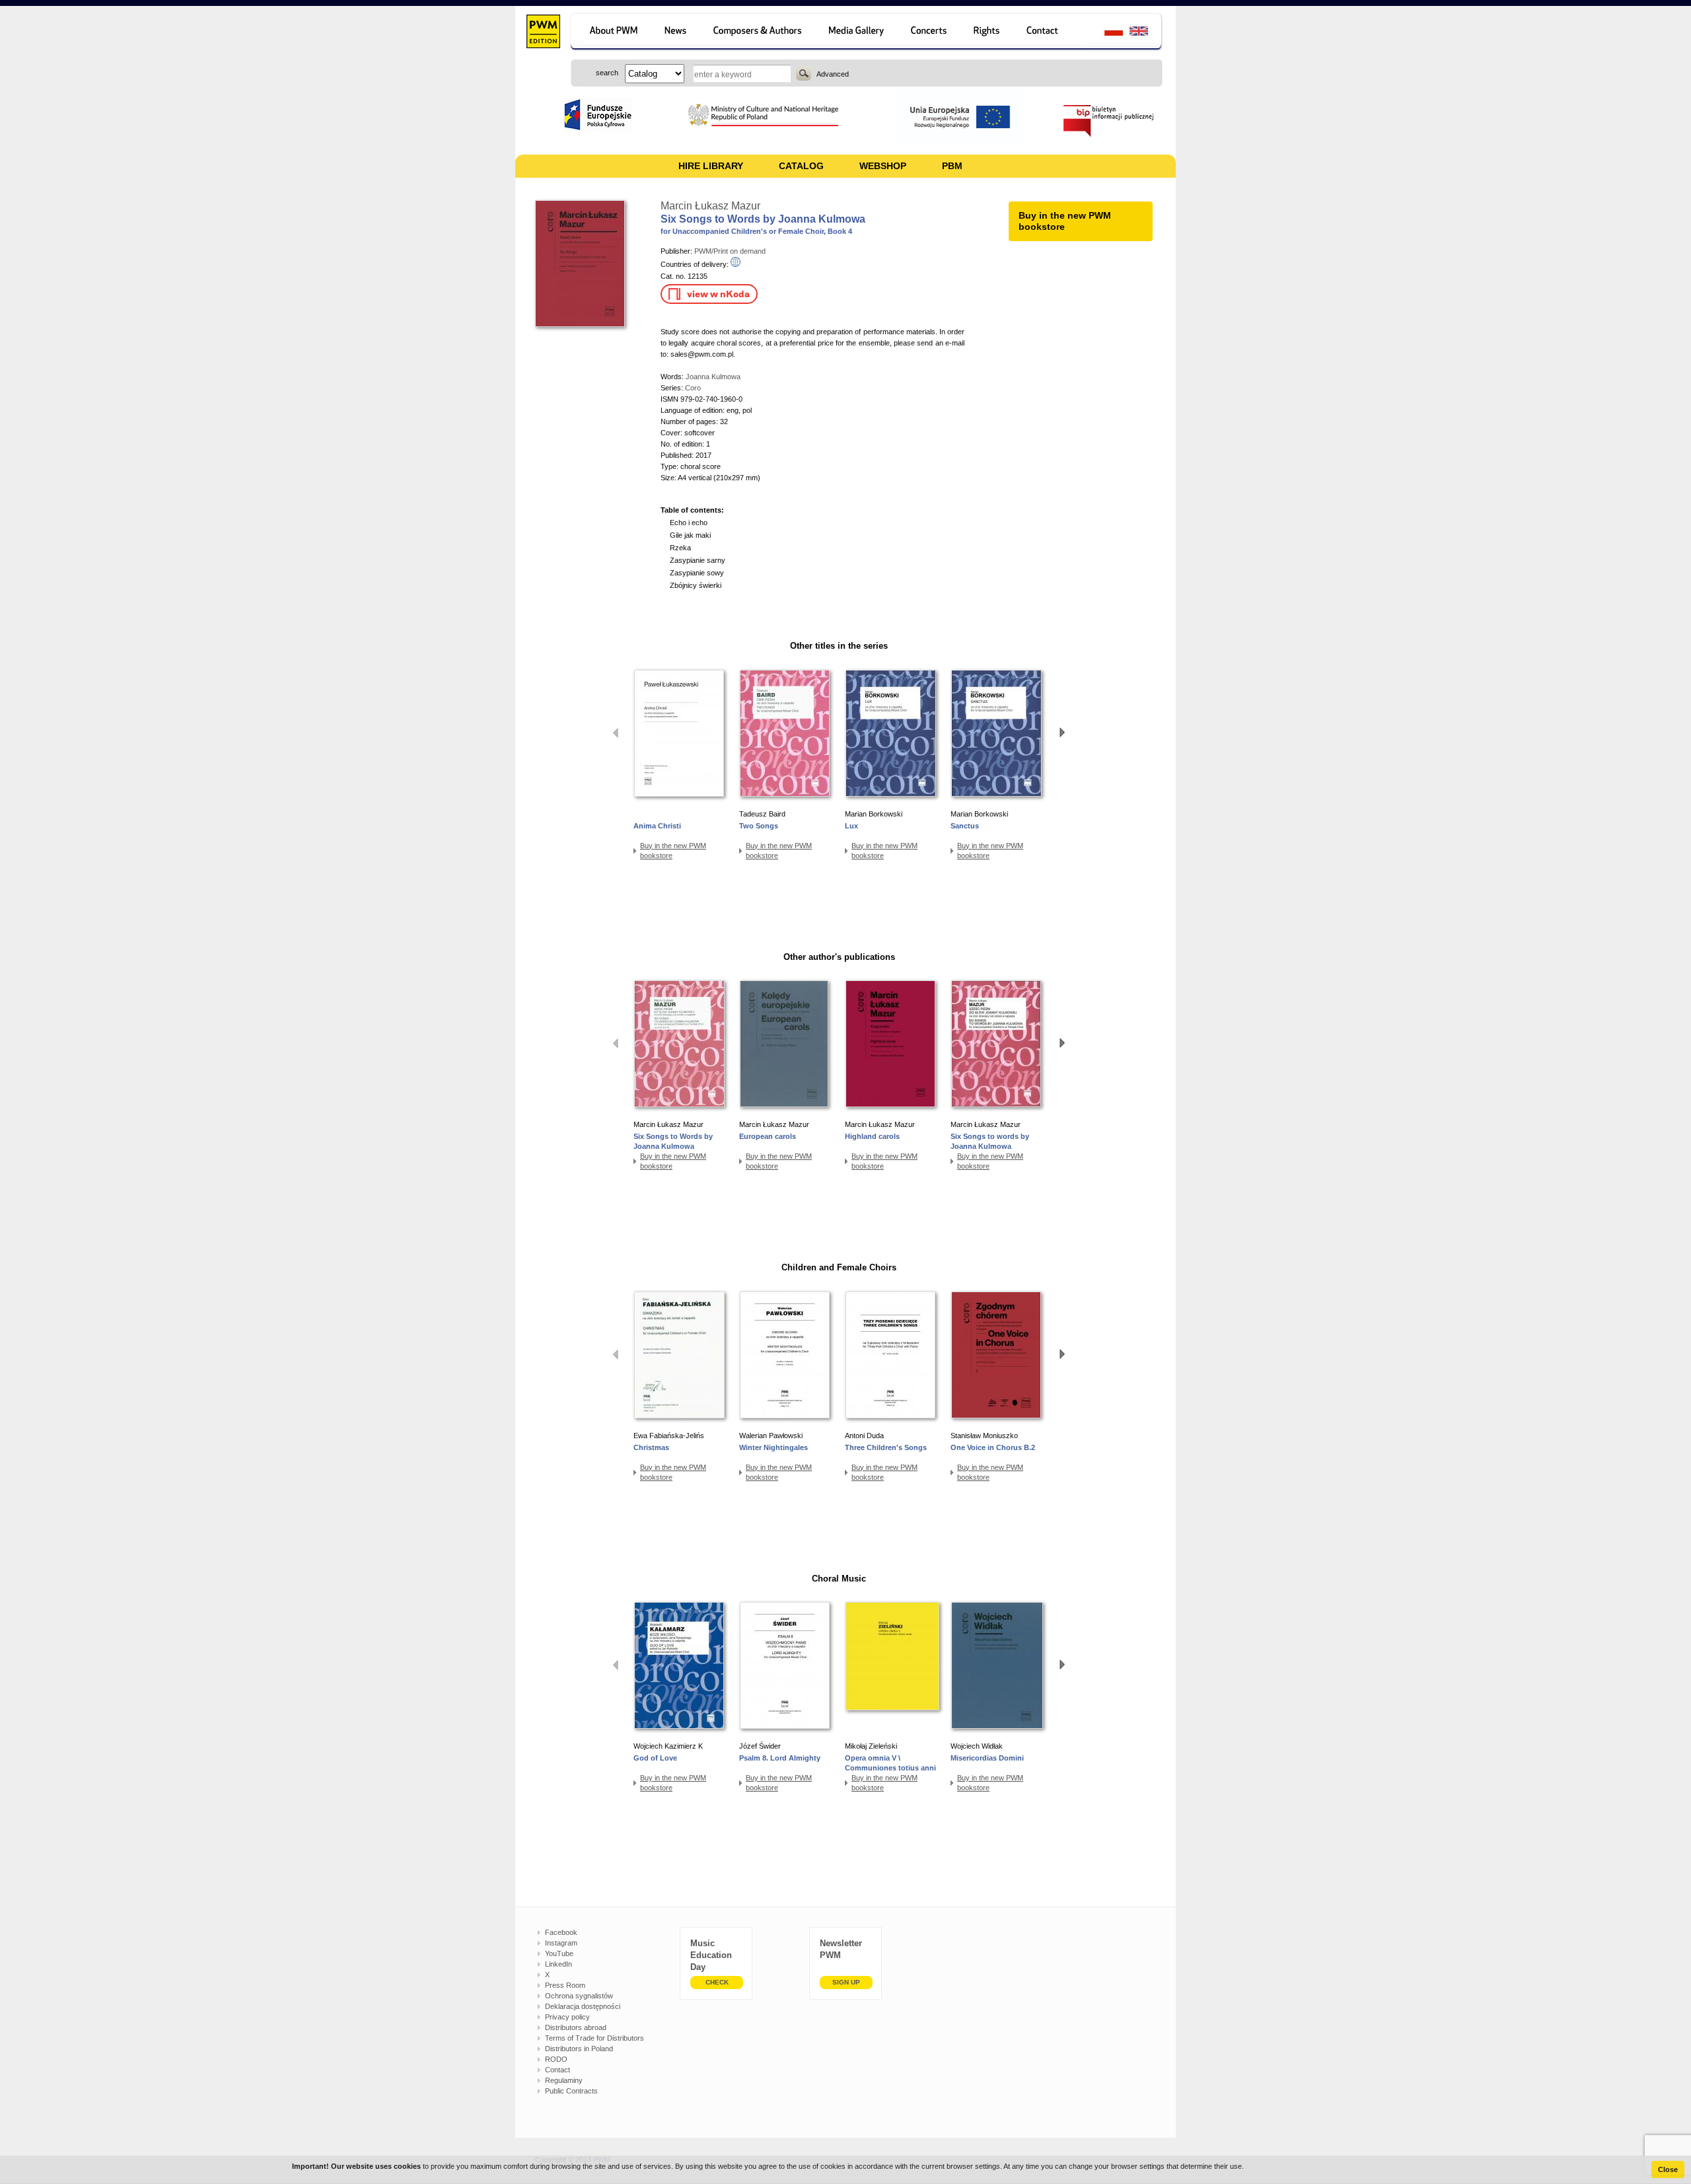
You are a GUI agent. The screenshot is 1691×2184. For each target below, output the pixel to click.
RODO (556, 2059)
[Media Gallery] (858, 33)
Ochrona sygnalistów (579, 1996)
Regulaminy (564, 2080)
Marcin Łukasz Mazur (710, 206)
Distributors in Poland (579, 2049)
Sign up (846, 1982)
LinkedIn (558, 1964)
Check (717, 1982)
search (804, 73)
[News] (677, 33)
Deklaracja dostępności (583, 2006)
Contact (558, 2070)
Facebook (561, 1932)
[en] (1146, 33)
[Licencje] (987, 33)
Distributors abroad (576, 2027)
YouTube (559, 1953)
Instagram (561, 1943)
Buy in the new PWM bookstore (673, 851)
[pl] (1105, 33)
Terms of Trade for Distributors (594, 2038)
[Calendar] (930, 33)
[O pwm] (611, 33)
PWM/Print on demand (730, 251)
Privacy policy (567, 2017)
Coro (693, 388)
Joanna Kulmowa (713, 377)
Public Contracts (571, 2091)
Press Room (565, 1985)
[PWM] (543, 33)
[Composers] (759, 33)
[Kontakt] (1049, 33)
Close (1668, 2169)
